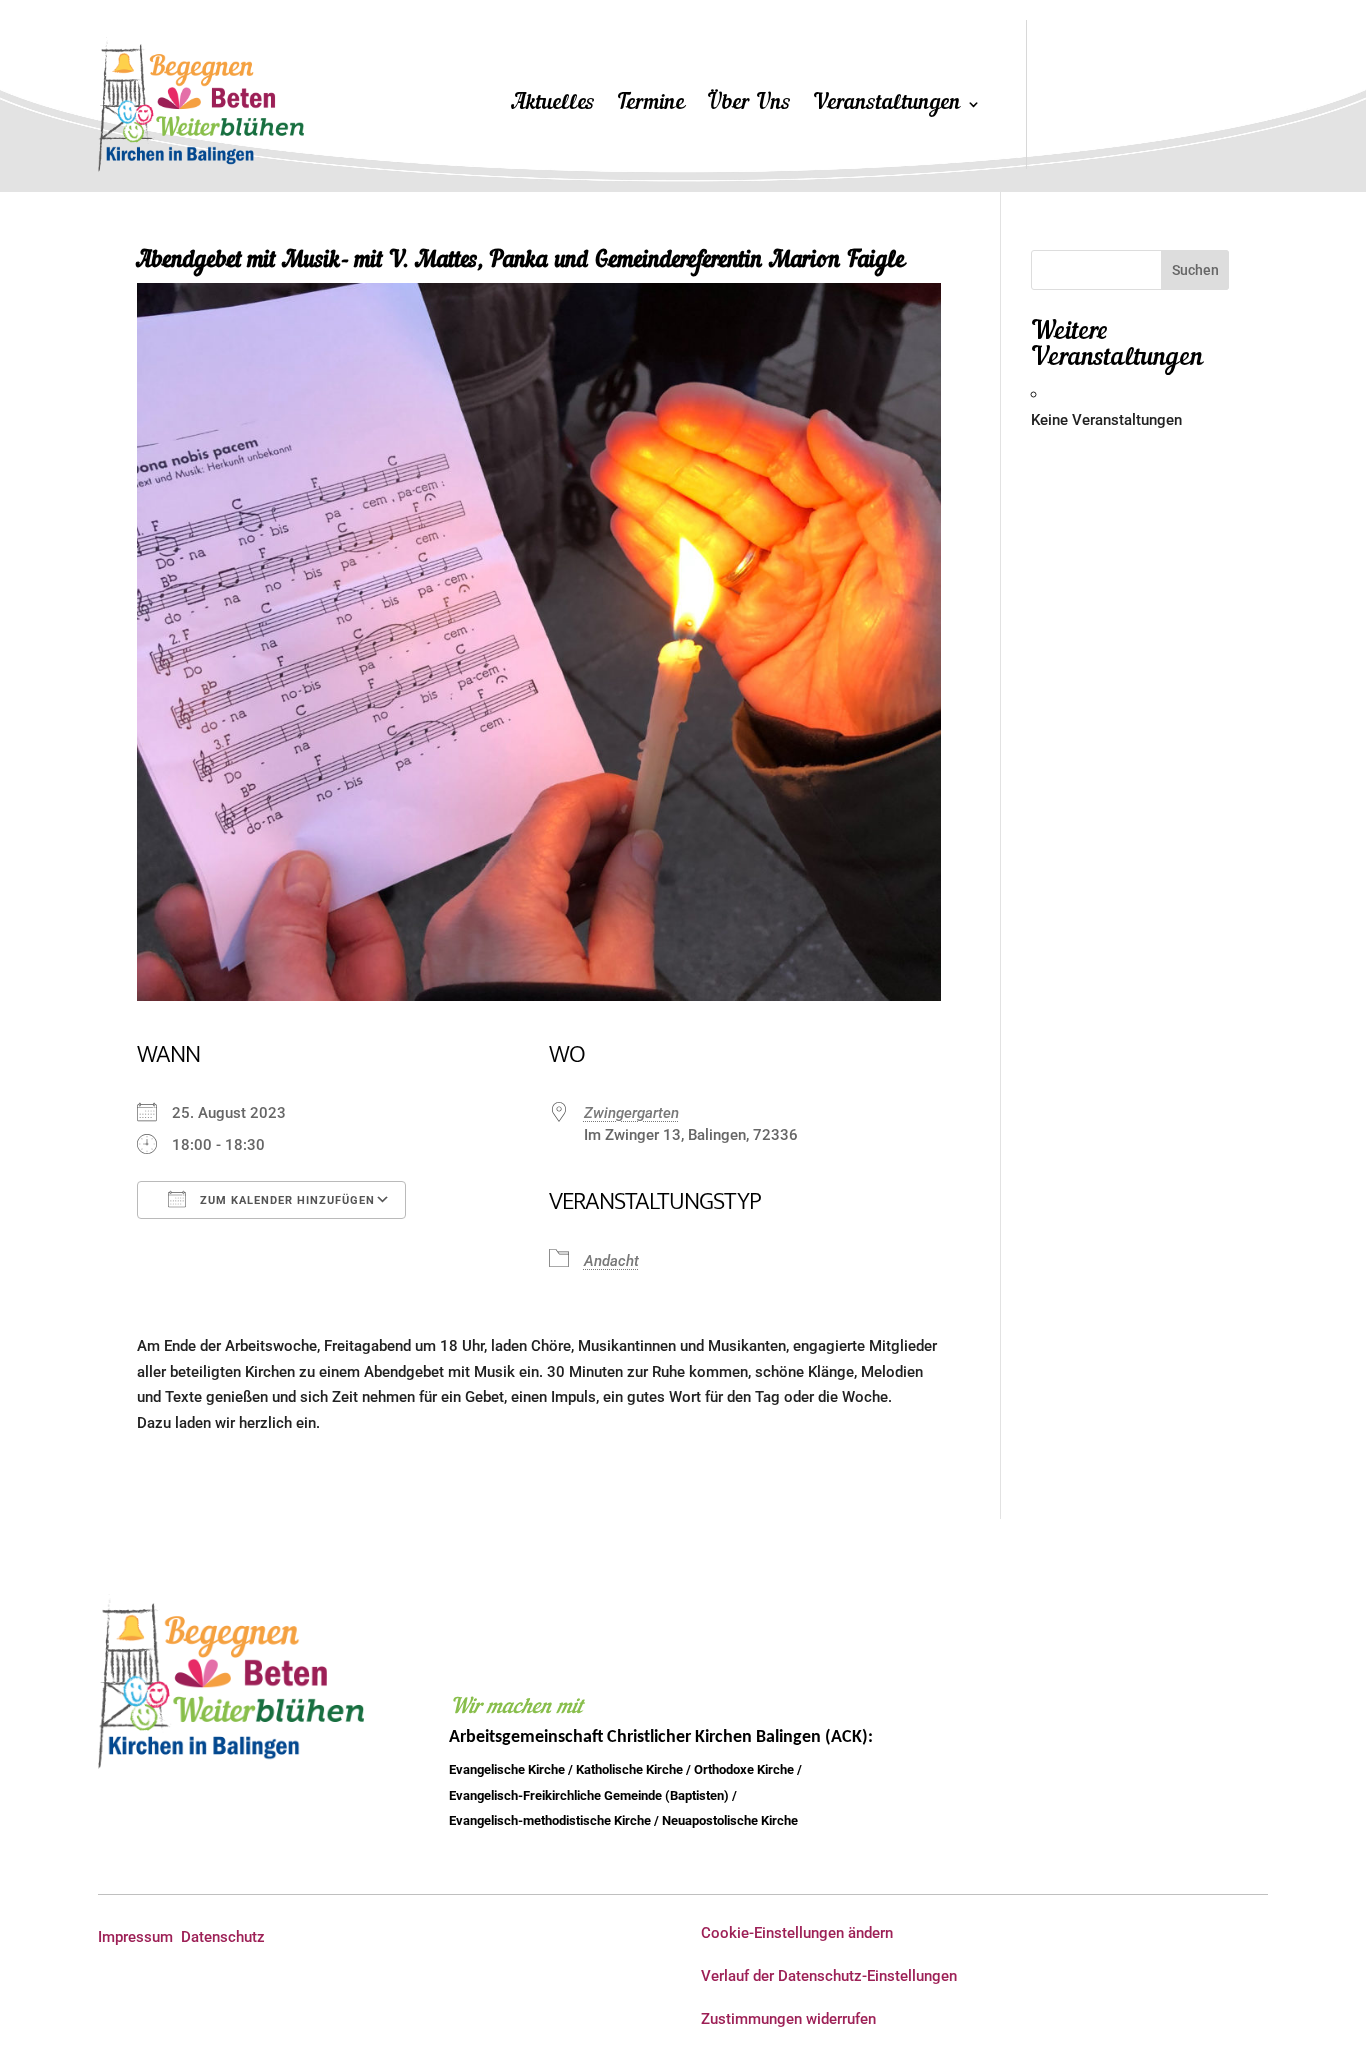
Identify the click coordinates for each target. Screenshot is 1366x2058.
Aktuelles (553, 106)
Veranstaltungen (887, 106)
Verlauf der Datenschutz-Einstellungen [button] (829, 1976)
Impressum (135, 1937)
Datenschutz (223, 1937)
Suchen (1195, 270)
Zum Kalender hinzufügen (285, 1200)
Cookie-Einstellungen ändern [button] (797, 1933)
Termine (651, 106)
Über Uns (749, 106)
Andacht (611, 1261)
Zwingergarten (631, 1113)
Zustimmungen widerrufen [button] (788, 2019)
